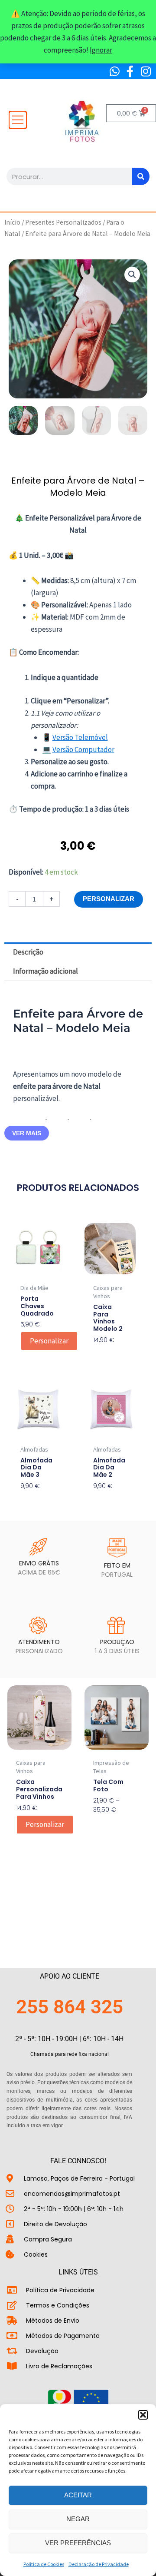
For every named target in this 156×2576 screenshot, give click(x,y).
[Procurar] (141, 176)
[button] (143, 2415)
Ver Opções (111, 1824)
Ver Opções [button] (105, 1354)
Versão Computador (83, 749)
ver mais (27, 1133)
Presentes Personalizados (63, 222)
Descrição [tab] (28, 952)
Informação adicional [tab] (45, 971)
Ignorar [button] (101, 50)
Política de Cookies (44, 2564)
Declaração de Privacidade (99, 2564)
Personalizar (109, 899)
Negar (78, 2519)
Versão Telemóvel (80, 737)
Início (12, 222)
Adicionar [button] (34, 1500)
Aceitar (78, 2495)
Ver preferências (78, 2543)
